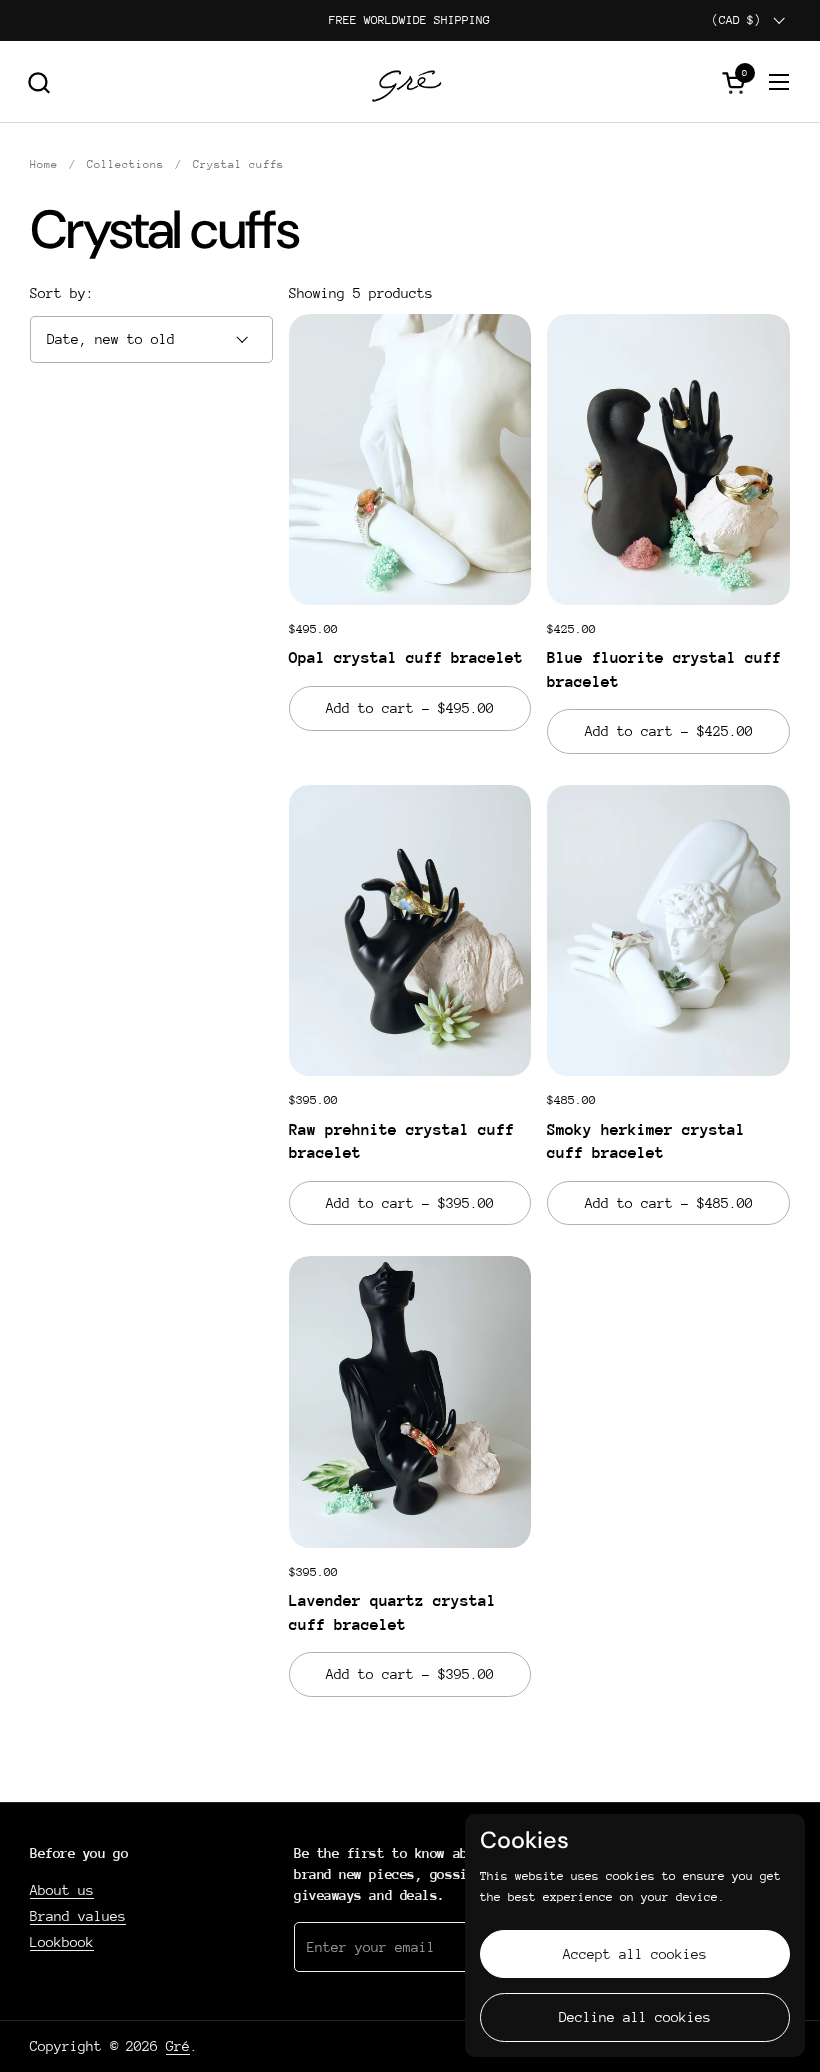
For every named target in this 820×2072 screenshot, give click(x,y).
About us (62, 1890)
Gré (178, 2046)
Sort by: (62, 293)
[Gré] (410, 82)
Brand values (78, 1916)
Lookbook (62, 1942)
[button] (38, 82)
